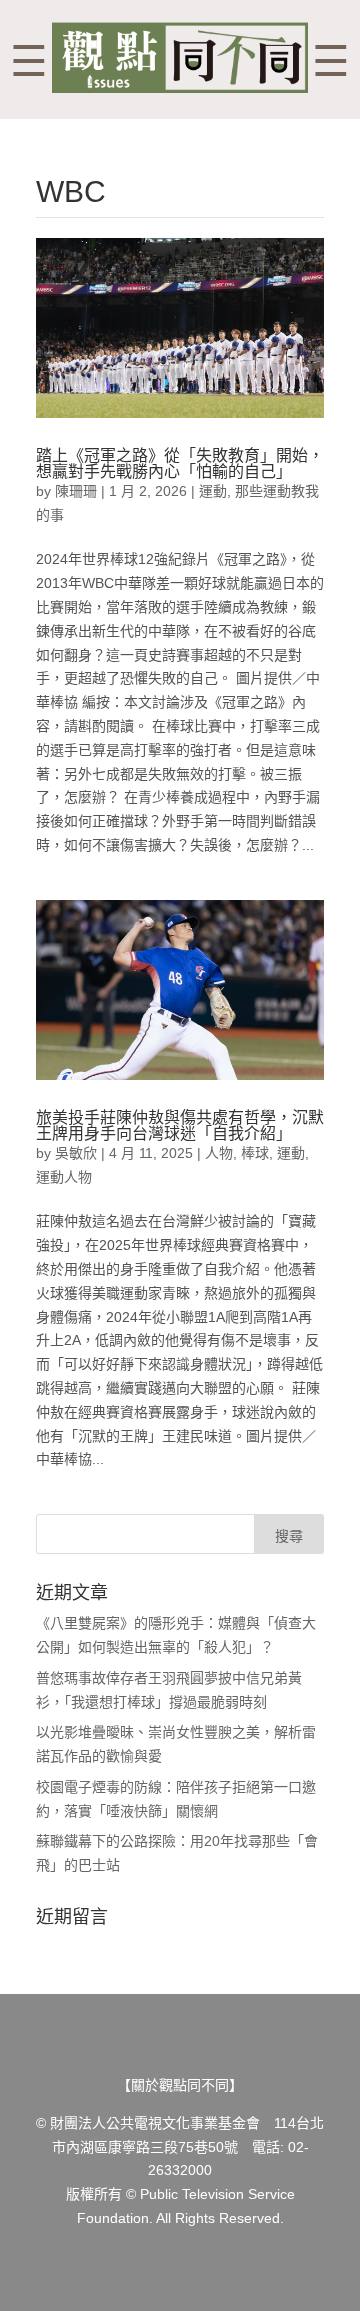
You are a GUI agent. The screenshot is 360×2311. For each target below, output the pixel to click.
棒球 (255, 1153)
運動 (213, 491)
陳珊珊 (76, 491)
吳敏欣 (76, 1153)
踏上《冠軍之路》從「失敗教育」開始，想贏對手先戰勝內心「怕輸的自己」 (180, 463)
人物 (219, 1153)
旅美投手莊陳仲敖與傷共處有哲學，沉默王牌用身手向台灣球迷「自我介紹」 (180, 1125)
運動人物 (64, 1177)
